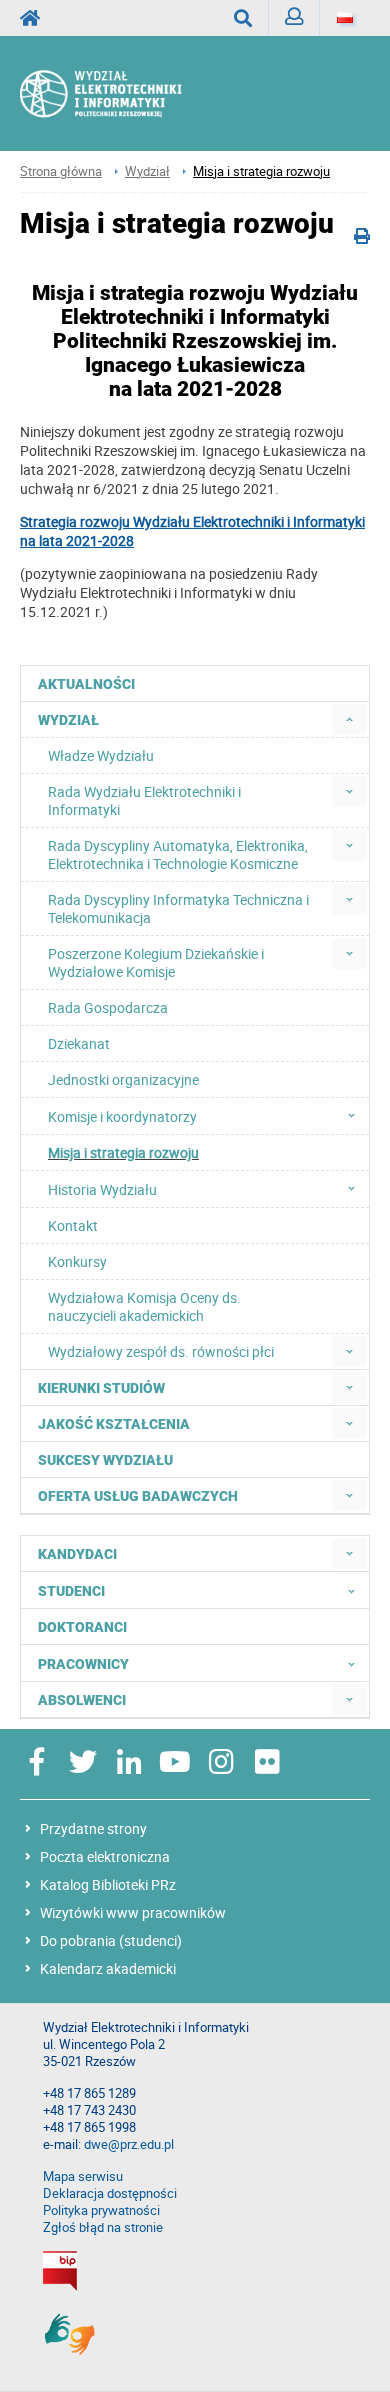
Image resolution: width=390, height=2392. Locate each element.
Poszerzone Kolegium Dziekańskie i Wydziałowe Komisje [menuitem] (156, 962)
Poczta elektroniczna (105, 1856)
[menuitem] (349, 719)
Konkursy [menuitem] (77, 1261)
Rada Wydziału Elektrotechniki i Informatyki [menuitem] (144, 800)
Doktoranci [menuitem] (82, 1627)
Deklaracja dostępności (110, 2193)
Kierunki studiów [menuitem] (101, 1388)
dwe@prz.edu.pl (129, 2144)
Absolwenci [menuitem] (82, 1700)
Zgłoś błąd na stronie (103, 2227)
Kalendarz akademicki (108, 1968)
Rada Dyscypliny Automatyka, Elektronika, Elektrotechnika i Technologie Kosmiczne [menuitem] (178, 854)
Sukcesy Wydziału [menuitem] (105, 1460)
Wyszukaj (243, 18)
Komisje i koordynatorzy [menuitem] (122, 1116)
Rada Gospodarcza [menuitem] (108, 1007)
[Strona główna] (121, 93)
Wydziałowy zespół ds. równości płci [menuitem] (161, 1351)
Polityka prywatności (101, 2210)
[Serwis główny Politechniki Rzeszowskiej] (36, 18)
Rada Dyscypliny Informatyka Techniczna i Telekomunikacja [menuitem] (178, 908)
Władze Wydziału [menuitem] (101, 755)
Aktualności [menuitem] (86, 684)
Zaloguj (294, 18)
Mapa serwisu (83, 2176)
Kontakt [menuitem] (73, 1225)
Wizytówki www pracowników (133, 1912)
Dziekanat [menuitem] (79, 1043)
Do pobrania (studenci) (111, 1940)
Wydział (147, 171)
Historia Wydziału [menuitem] (102, 1189)
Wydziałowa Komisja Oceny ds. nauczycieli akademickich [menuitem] (144, 1306)
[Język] (345, 18)
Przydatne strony (93, 1828)
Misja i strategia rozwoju (261, 171)
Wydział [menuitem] (68, 720)
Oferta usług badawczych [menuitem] (138, 1496)
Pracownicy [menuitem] (83, 1664)
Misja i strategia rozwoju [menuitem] (123, 1152)
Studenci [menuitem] (71, 1591)
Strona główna (61, 171)
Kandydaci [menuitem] (77, 1554)
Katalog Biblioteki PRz (108, 1884)
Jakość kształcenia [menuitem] (114, 1424)
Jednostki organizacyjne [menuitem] (123, 1079)
